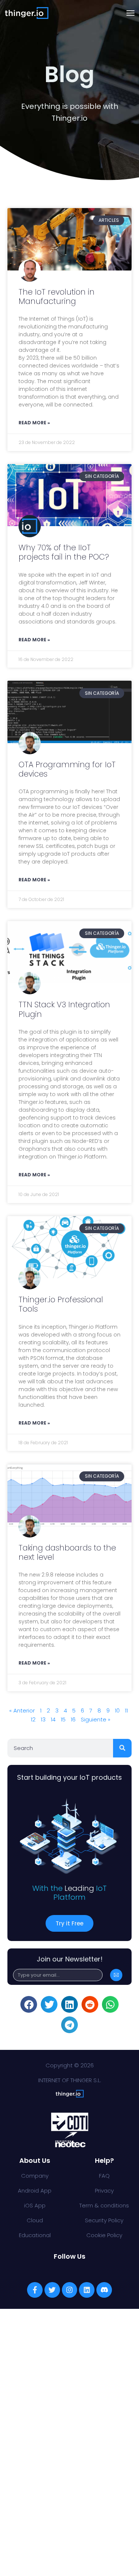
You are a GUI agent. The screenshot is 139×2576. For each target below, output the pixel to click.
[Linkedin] (87, 2290)
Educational (35, 2235)
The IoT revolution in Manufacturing (57, 297)
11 (126, 1710)
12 (33, 1719)
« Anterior (22, 1710)
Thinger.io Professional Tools (61, 1304)
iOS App (35, 2205)
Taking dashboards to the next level (67, 1552)
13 (43, 1719)
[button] (29, 2004)
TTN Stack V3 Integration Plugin (64, 1009)
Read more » (34, 423)
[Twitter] (52, 2290)
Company (35, 2176)
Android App (35, 2191)
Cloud (35, 2220)
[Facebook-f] (35, 2290)
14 (53, 1719)
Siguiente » (96, 1719)
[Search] (122, 1748)
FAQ (104, 2176)
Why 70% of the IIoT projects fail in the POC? (64, 552)
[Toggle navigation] (130, 13)
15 (63, 1719)
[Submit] (116, 1975)
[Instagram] (70, 2290)
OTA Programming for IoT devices (67, 769)
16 (73, 1719)
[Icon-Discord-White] (104, 2290)
